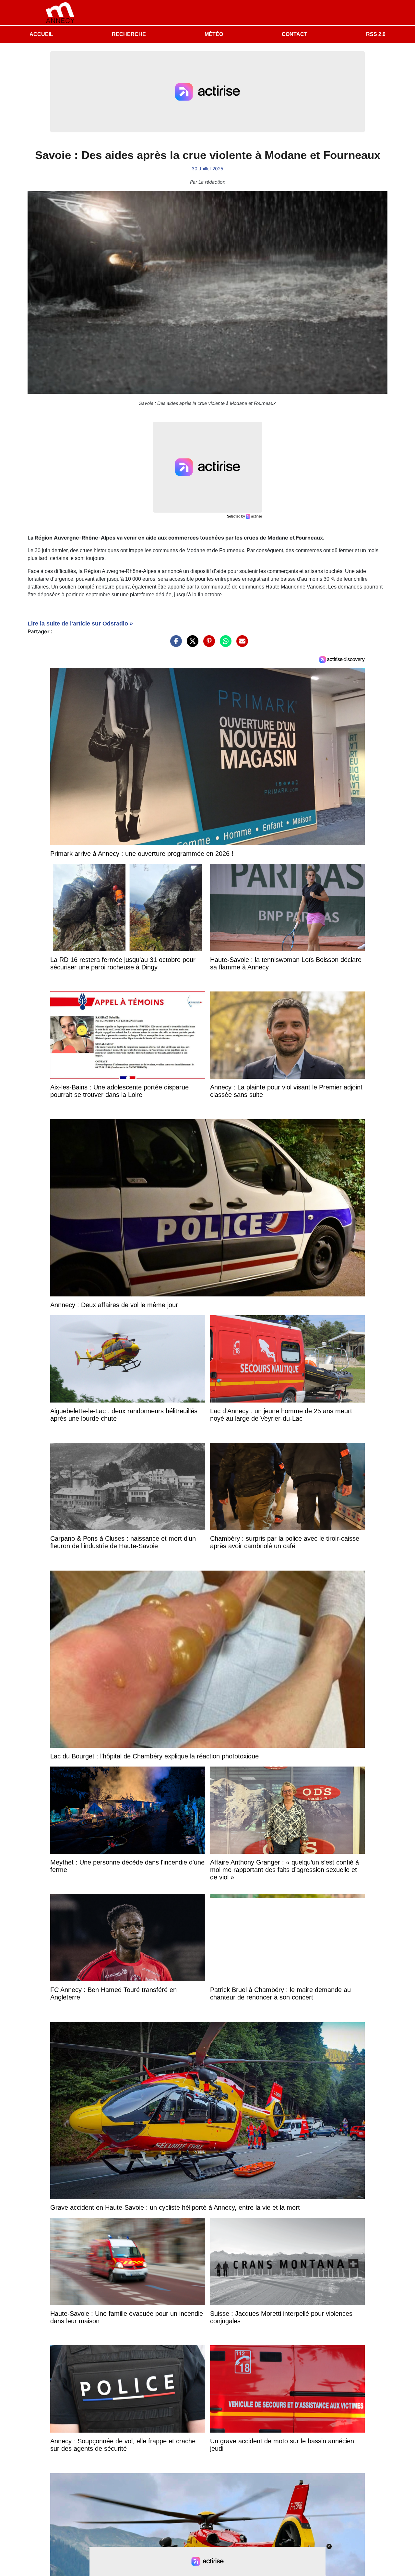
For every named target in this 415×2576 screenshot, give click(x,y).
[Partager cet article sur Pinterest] (207, 644)
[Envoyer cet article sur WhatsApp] (224, 644)
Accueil (41, 34)
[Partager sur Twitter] (191, 644)
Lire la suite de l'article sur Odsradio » (80, 624)
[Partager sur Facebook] (174, 644)
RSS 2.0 (376, 34)
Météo (214, 34)
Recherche (129, 34)
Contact (295, 34)
